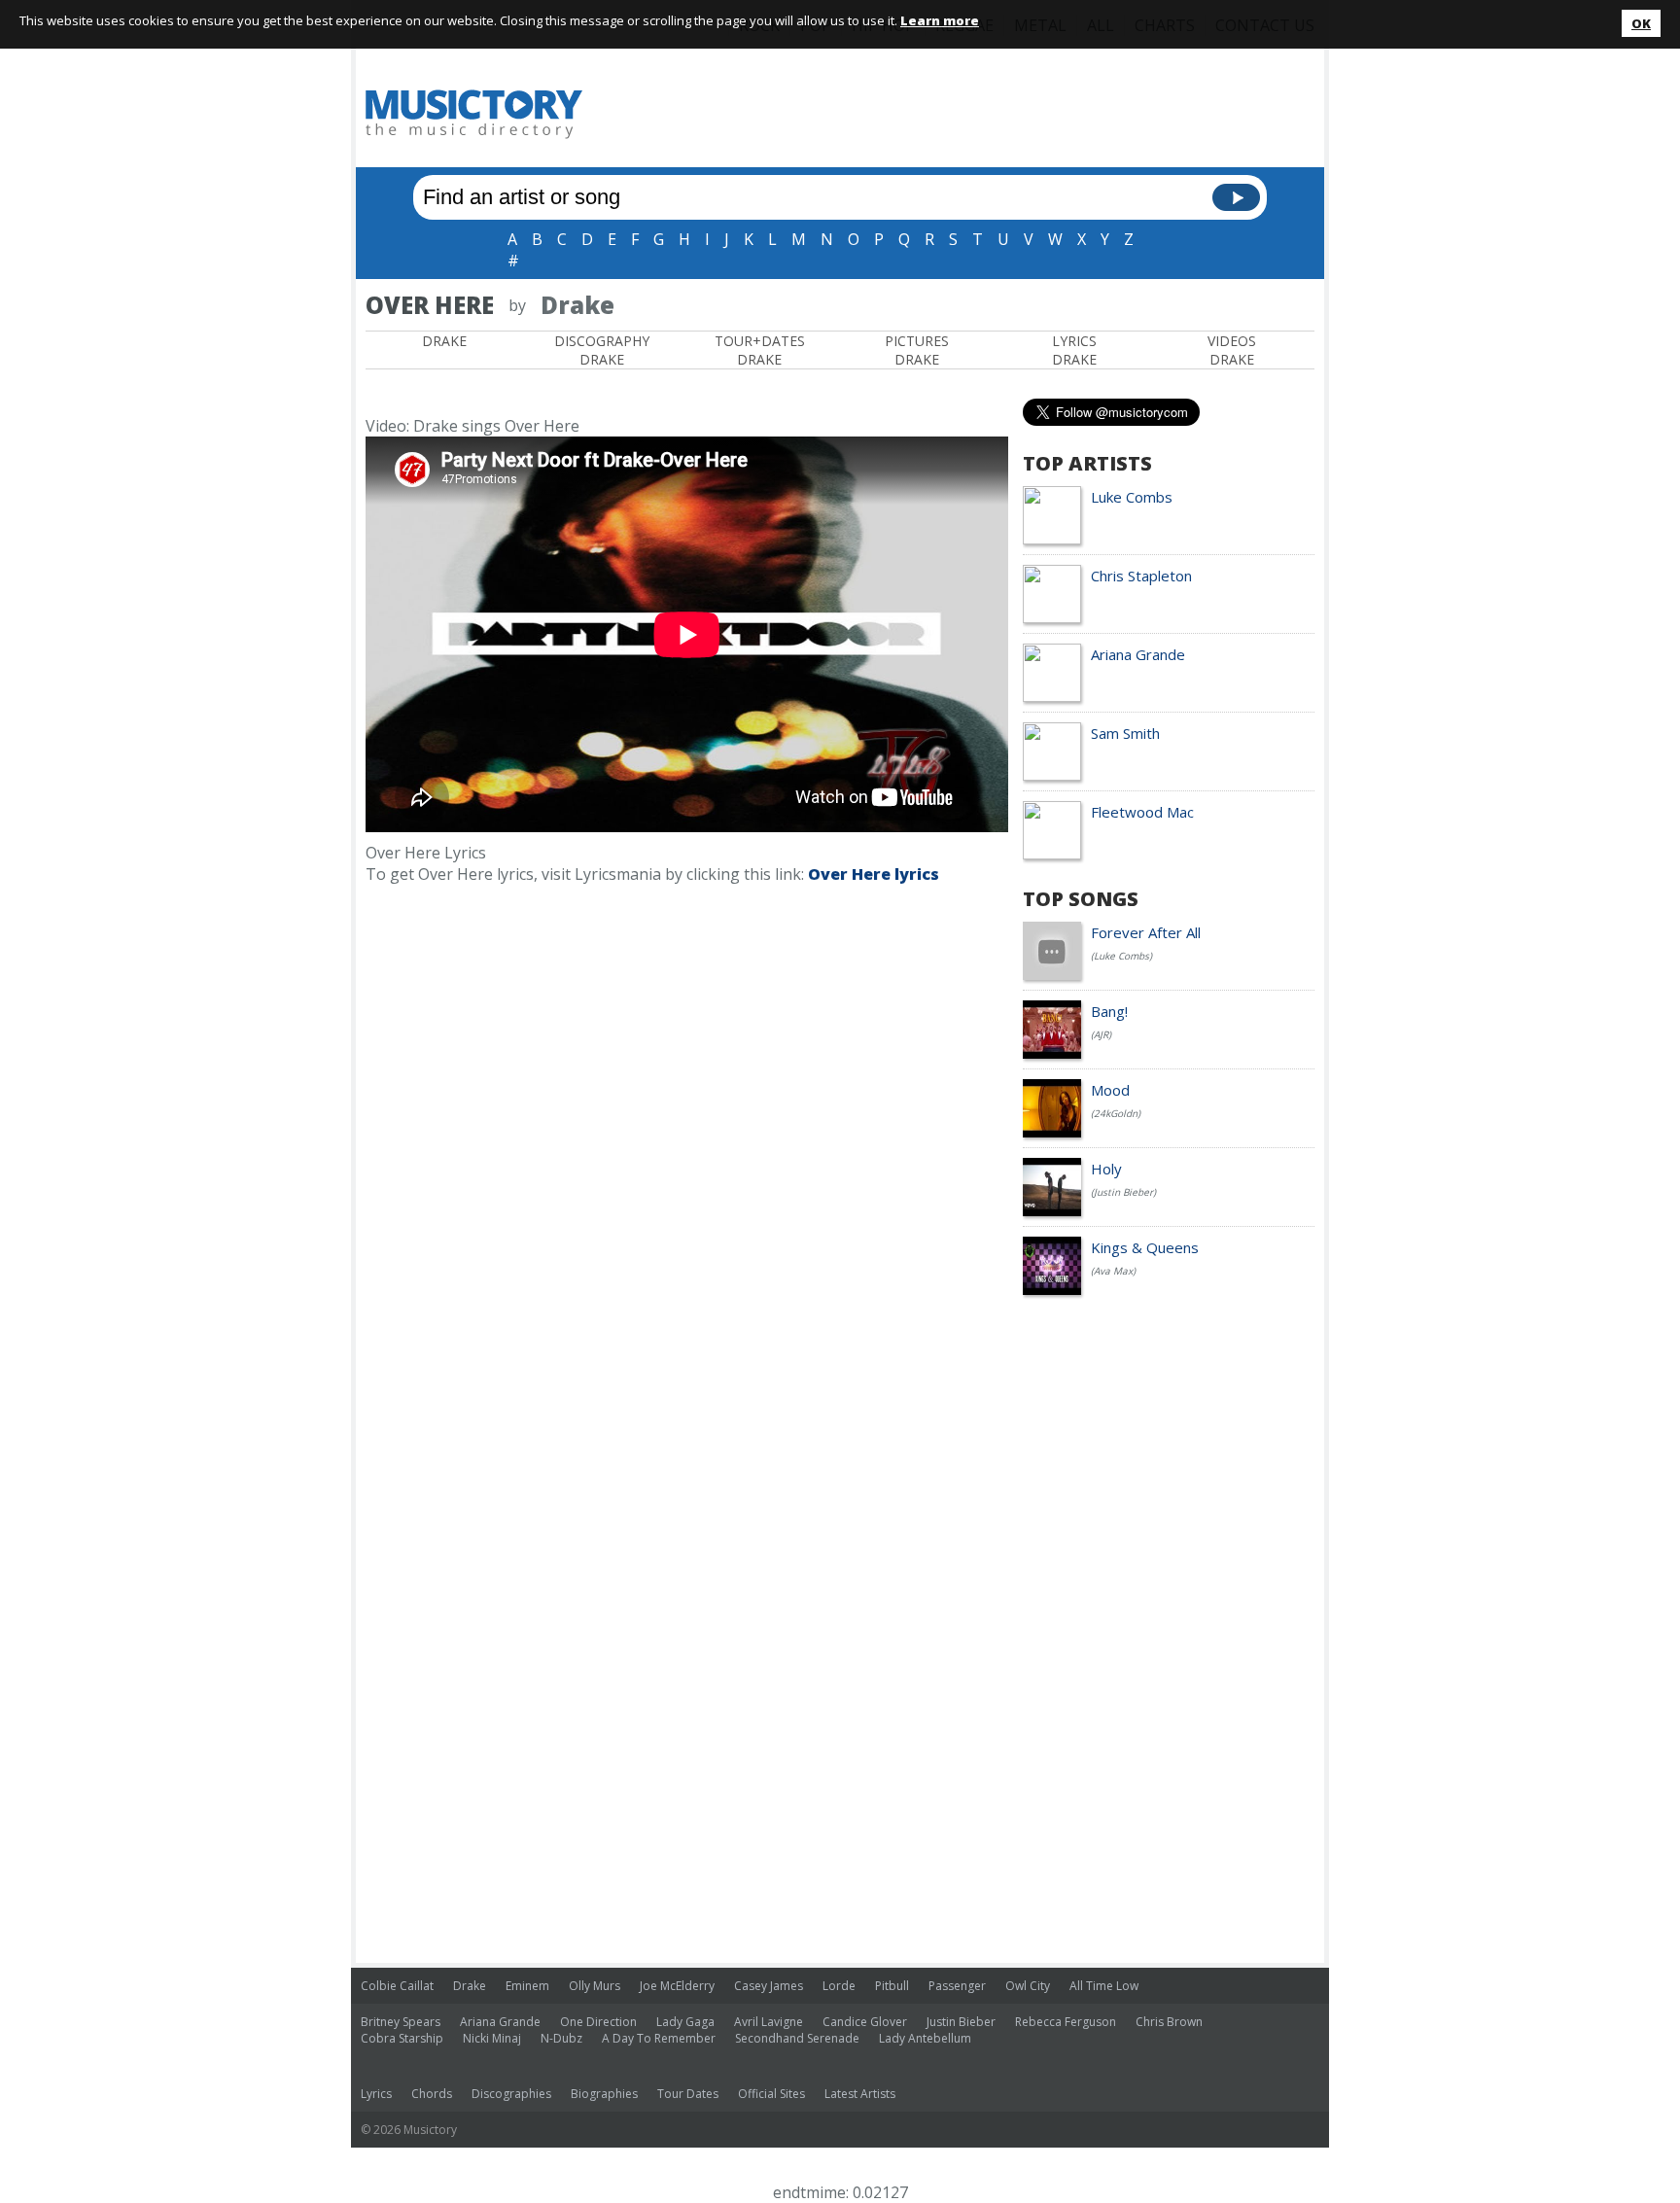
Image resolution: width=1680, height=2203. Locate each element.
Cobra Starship (402, 2038)
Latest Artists (860, 2094)
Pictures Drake (917, 350)
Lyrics (376, 2094)
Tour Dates (688, 2094)
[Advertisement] (961, 114)
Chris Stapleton (1141, 576)
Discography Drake (602, 350)
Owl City (1028, 1986)
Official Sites (771, 2094)
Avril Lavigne (769, 2022)
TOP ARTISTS (1087, 463)
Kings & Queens (1145, 1247)
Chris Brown (1169, 2022)
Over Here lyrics (874, 874)
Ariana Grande (1138, 654)
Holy (1106, 1169)
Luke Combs (1132, 497)
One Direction (598, 2022)
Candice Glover (865, 2022)
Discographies (511, 2094)
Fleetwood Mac (1142, 812)
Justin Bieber (961, 2022)
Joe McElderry (677, 1986)
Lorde (839, 1986)
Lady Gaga (685, 2022)
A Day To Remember (659, 2038)
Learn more (940, 20)
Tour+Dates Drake (760, 350)
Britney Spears (401, 2022)
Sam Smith (1125, 733)
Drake (444, 341)
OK (1641, 23)
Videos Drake (1232, 350)
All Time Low (1104, 1986)
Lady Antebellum (925, 2038)
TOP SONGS (1081, 899)
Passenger (957, 1986)
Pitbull (892, 1986)
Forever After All (1146, 932)
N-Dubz (561, 2038)
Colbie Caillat (397, 1986)
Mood (1110, 1090)
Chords (432, 2094)
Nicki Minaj (492, 2038)
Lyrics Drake (1074, 350)
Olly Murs (595, 1986)
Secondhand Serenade (797, 2038)
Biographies (604, 2094)
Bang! (1109, 1011)
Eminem (527, 1986)
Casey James (769, 1986)
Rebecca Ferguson (1066, 2022)
